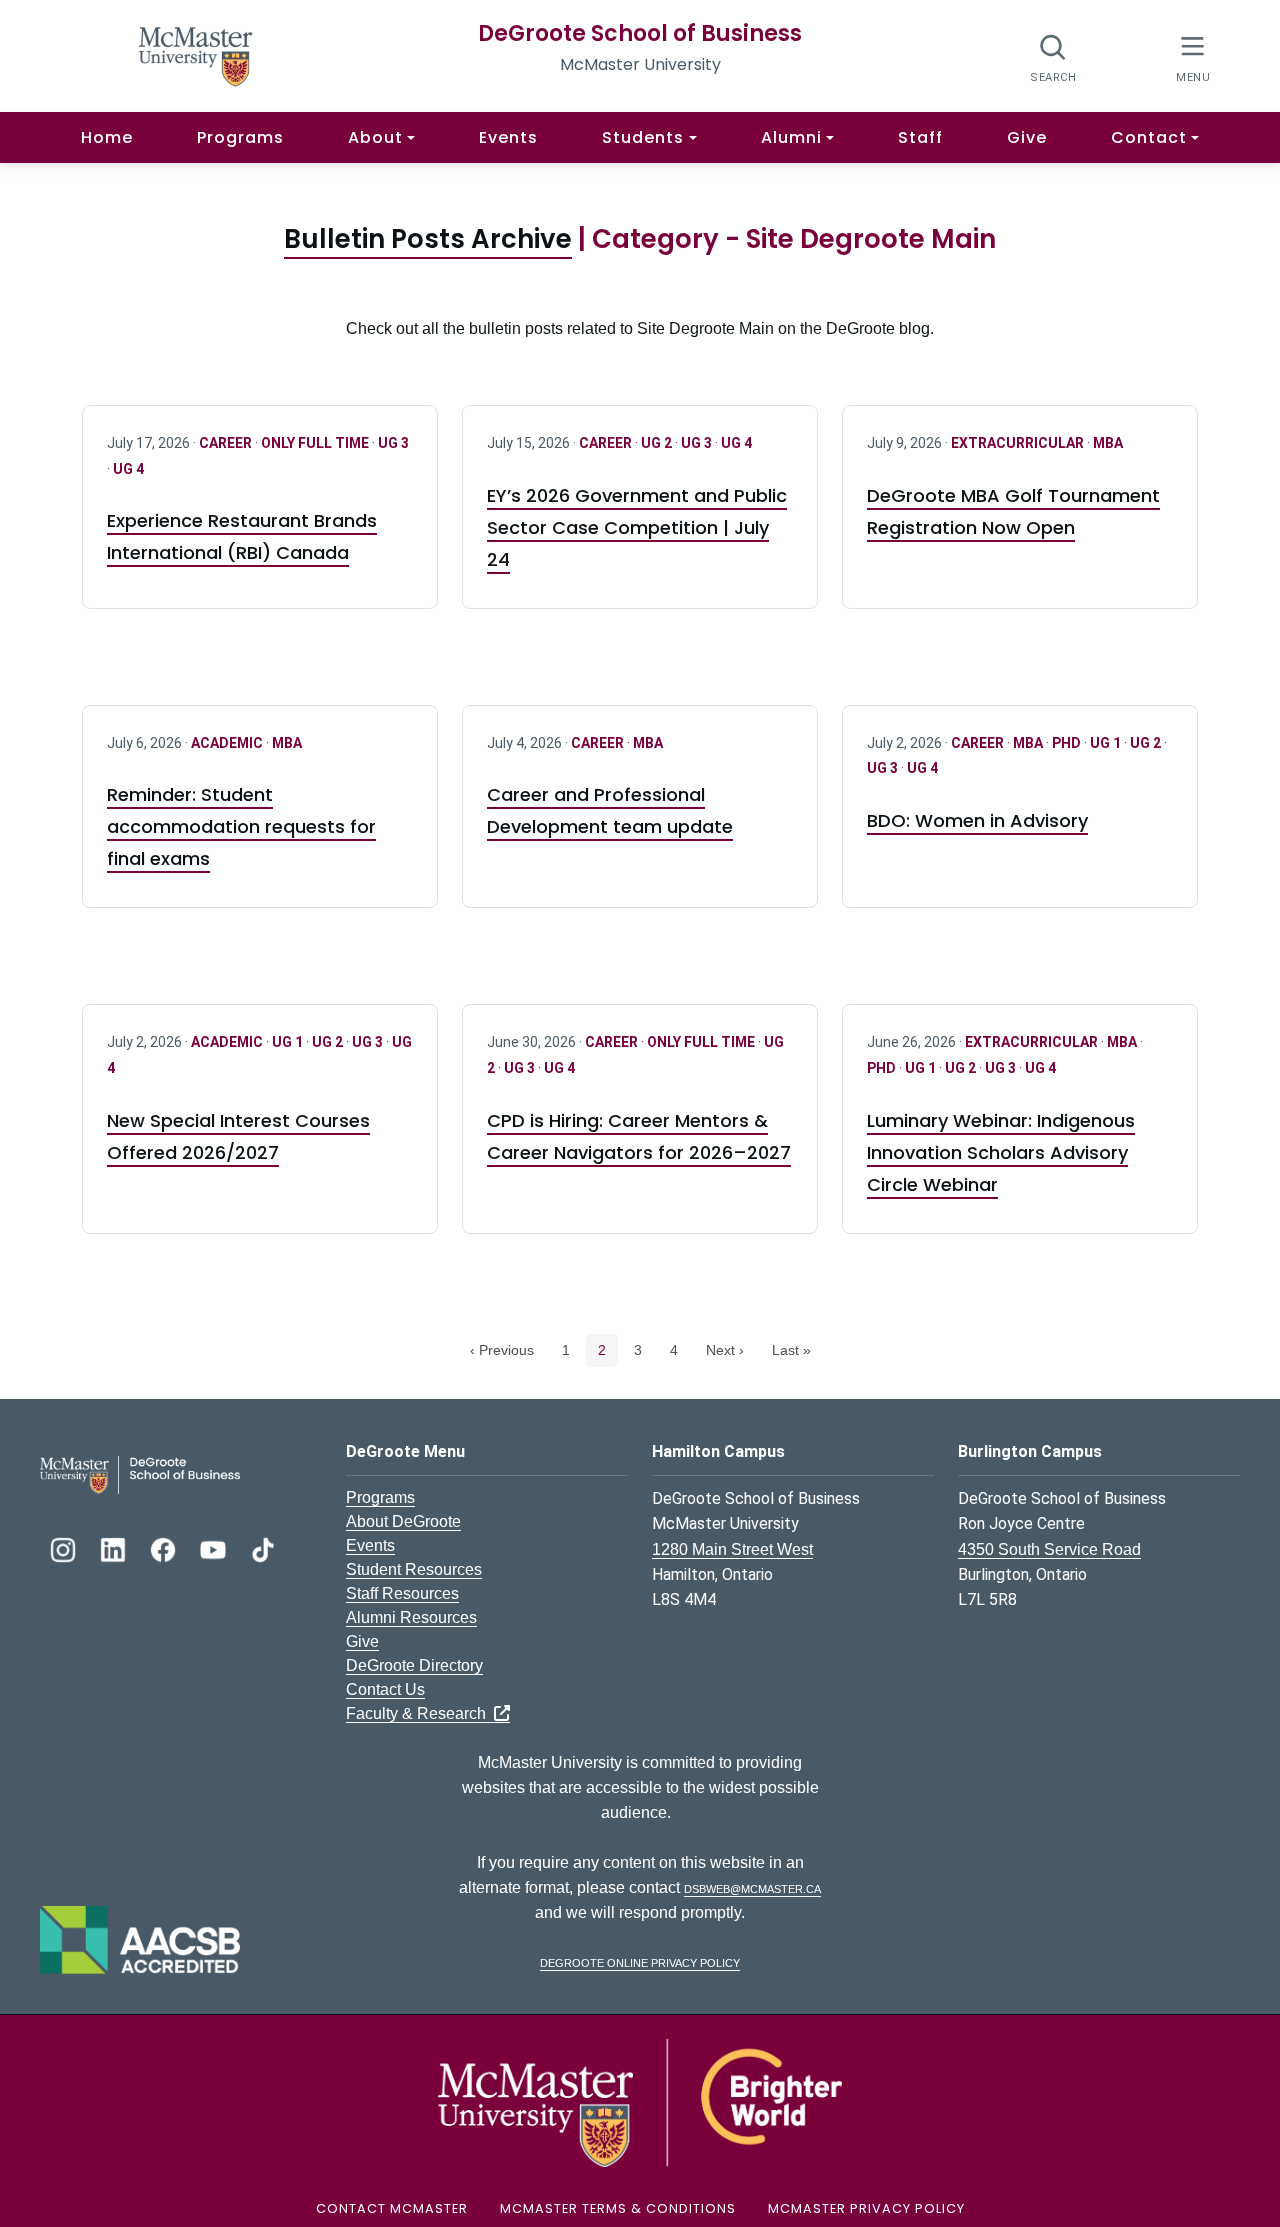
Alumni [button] (791, 137)
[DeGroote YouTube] (215, 1547)
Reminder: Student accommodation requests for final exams (241, 826)
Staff (920, 137)
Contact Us (385, 1689)
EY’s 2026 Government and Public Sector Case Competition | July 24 (637, 527)
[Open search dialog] (1053, 57)
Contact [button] (1149, 137)
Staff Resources (402, 1593)
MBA (1108, 443)
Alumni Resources (411, 1617)
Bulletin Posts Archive (428, 239)
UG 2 (658, 443)
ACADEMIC (228, 743)
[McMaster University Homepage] (196, 54)
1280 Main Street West (732, 1549)
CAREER (227, 443)
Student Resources (414, 1569)
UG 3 (393, 443)
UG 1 (1107, 743)
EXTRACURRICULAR (1019, 443)
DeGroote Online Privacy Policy (640, 1961)
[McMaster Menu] (1192, 56)
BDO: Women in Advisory (977, 820)
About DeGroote (403, 1521)
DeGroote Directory (414, 1665)
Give (1027, 137)
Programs (240, 137)
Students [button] (643, 137)
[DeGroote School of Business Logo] (140, 1473)
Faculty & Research (420, 1713)
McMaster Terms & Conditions (618, 2208)
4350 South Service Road (1049, 1549)
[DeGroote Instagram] (65, 1547)
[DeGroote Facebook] (165, 1547)
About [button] (375, 137)
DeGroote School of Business (640, 33)
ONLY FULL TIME (316, 443)
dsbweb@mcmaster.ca (752, 1887)
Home (107, 137)
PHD (1068, 743)
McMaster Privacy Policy (866, 2208)
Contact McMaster (392, 2208)
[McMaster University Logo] (640, 2101)
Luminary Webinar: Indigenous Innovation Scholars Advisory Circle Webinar (1001, 1152)
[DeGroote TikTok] (263, 1547)
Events (508, 137)
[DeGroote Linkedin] (115, 1547)
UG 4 (128, 469)
